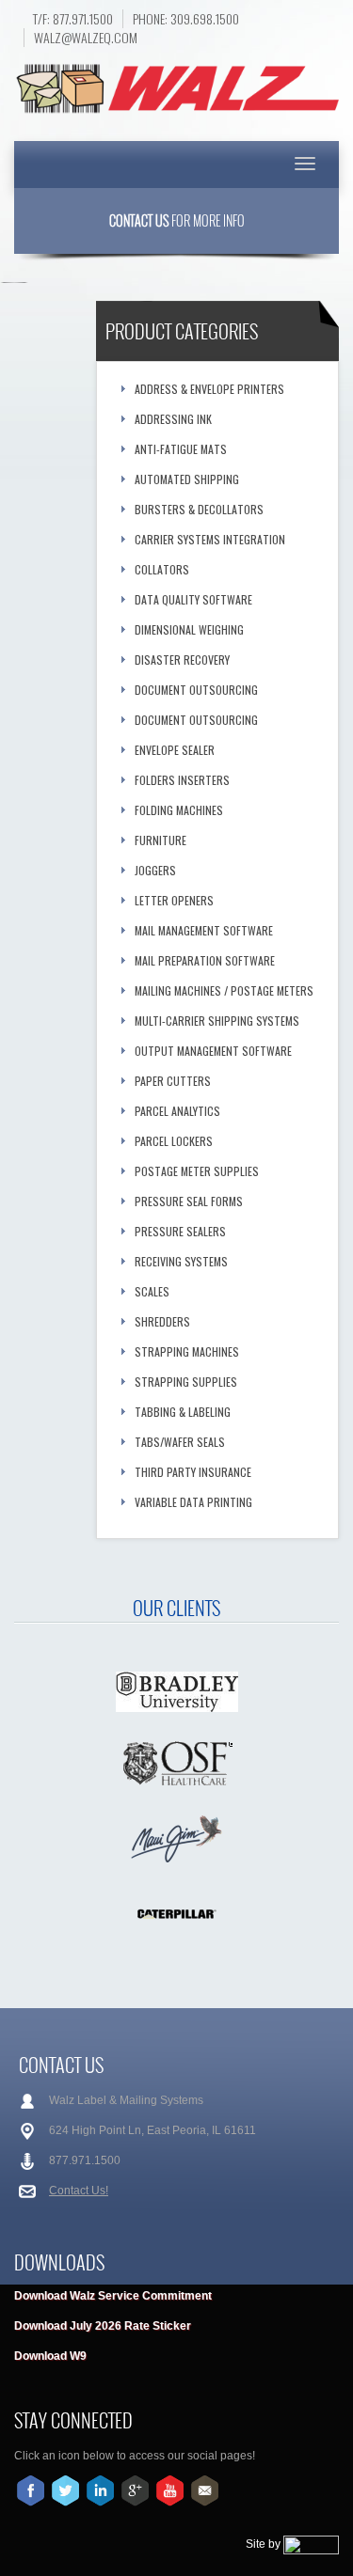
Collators (162, 569)
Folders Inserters (182, 780)
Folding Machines (179, 810)
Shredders (162, 1321)
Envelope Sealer (175, 750)
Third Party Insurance (193, 1472)
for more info (177, 220)
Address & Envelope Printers (209, 389)
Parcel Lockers (174, 1141)
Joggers (155, 870)
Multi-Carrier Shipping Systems (217, 1021)
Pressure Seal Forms (189, 1201)
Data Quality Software (193, 599)
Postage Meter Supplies (197, 1171)
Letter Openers (174, 900)
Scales (152, 1291)
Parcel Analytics (177, 1111)
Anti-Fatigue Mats (181, 449)
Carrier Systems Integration (210, 539)
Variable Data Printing (193, 1502)
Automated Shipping (187, 479)
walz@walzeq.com (86, 38)
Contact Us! (79, 2191)
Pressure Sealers (180, 1231)
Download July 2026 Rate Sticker (103, 2326)
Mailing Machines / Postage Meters (224, 990)
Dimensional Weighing (189, 629)
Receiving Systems (181, 1261)
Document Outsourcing (196, 690)
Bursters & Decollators (199, 509)
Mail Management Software (204, 930)
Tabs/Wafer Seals (180, 1442)
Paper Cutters (173, 1081)
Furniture (160, 840)
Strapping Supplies (186, 1382)
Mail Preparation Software (205, 960)
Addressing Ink (173, 419)
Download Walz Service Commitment (113, 2296)
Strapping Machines (187, 1351)
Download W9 (50, 2356)
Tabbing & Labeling (183, 1412)
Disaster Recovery (182, 660)
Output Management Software (213, 1051)
